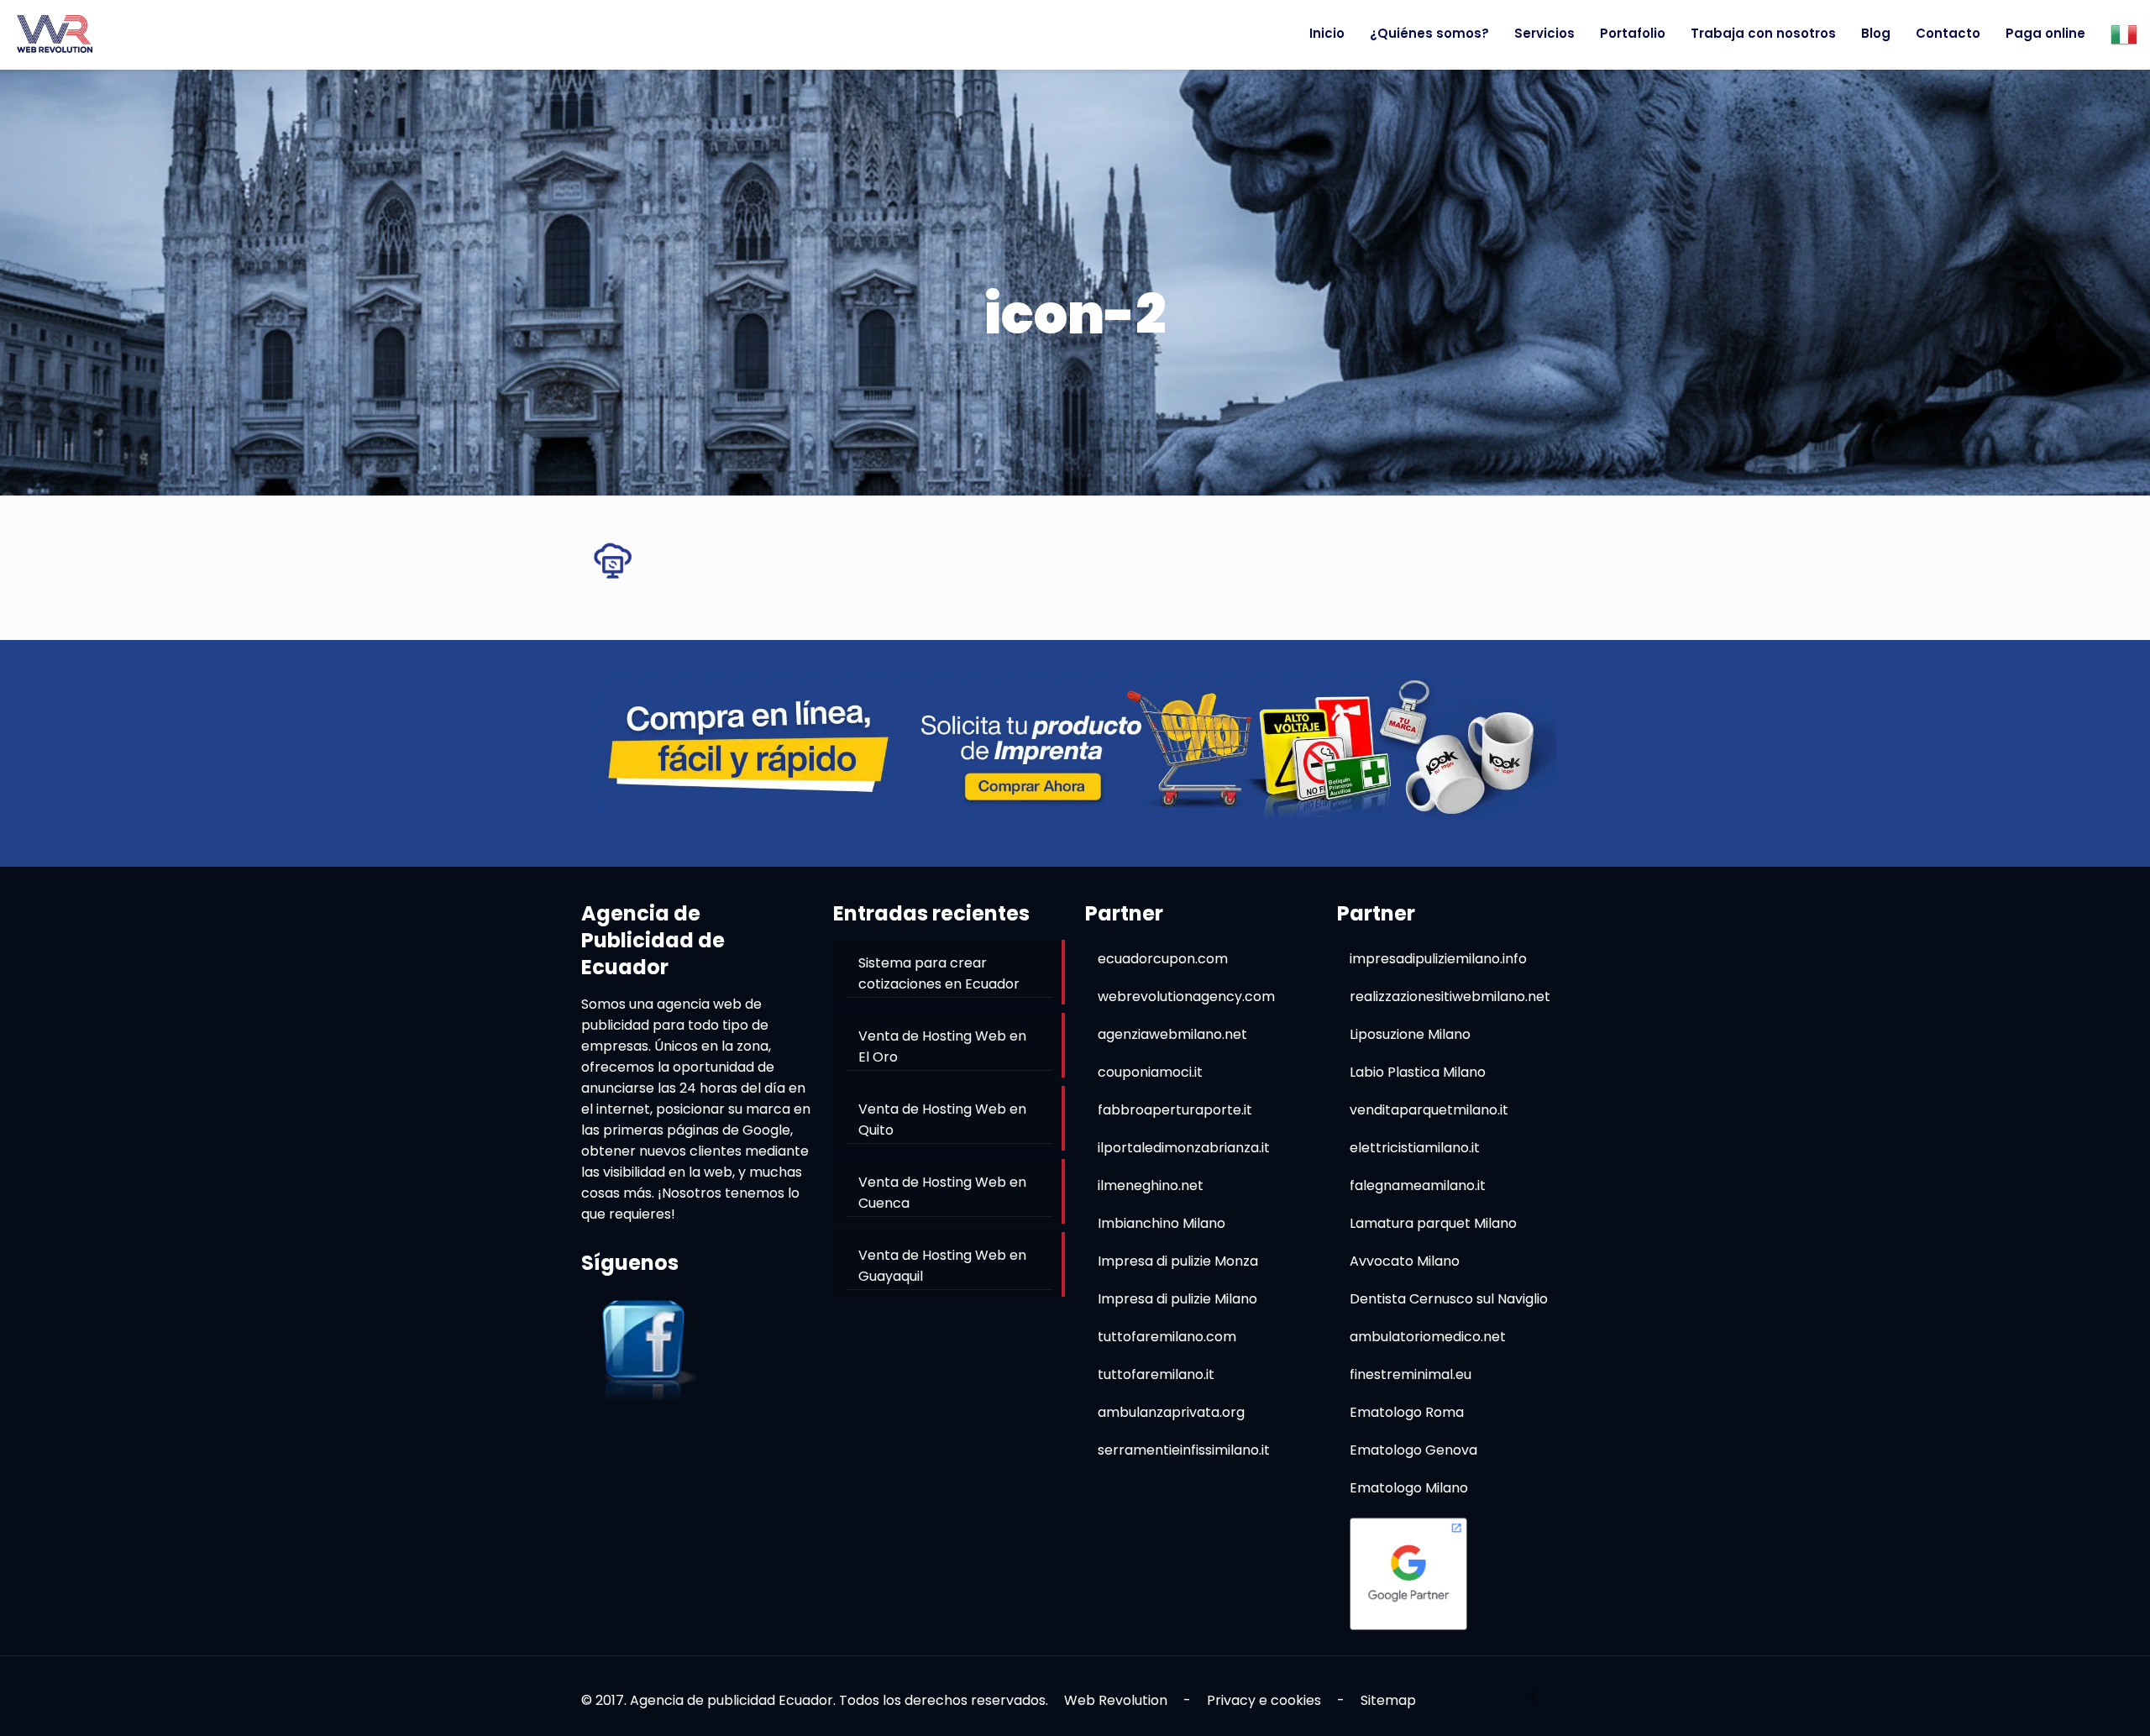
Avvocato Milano (1405, 1261)
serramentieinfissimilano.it (1184, 1450)
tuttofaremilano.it (1156, 1374)
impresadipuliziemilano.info (1438, 959)
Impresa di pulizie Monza (1178, 1261)
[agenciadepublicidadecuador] (55, 34)
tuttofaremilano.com (1167, 1337)
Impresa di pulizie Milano (1177, 1299)
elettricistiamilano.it (1415, 1148)
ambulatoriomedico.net (1428, 1337)
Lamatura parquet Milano (1433, 1223)
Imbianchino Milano (1162, 1223)
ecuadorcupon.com (1163, 959)
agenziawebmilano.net (1172, 1034)
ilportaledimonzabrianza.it (1184, 1148)
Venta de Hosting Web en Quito (942, 1120)
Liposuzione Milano (1410, 1034)
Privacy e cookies (1264, 1700)
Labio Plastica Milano (1418, 1072)
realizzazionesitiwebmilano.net (1450, 996)
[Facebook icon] (1533, 1696)
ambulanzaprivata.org (1171, 1412)
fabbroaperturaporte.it (1175, 1110)
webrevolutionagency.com (1186, 996)
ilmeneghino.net (1151, 1185)
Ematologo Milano (1409, 1488)
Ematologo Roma (1407, 1412)
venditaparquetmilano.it (1429, 1110)
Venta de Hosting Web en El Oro (942, 1046)
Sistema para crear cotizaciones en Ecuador (939, 973)
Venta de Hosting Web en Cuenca (942, 1193)
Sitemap (1388, 1700)
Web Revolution (1116, 1700)
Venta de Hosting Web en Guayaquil (942, 1266)
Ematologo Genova (1413, 1450)
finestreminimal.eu (1411, 1374)
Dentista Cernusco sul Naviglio (1449, 1299)
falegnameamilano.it (1418, 1185)
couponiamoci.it (1150, 1072)
